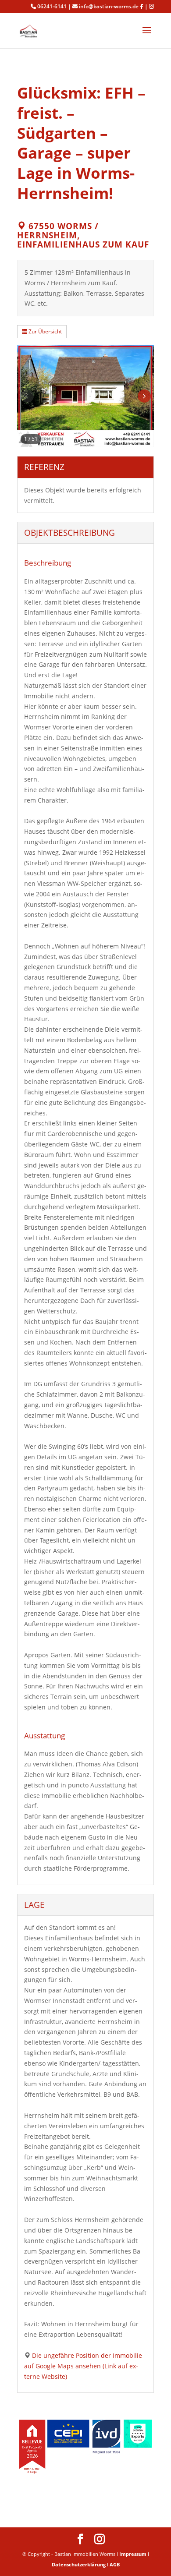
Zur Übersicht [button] (45, 331)
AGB (115, 2564)
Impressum (133, 2554)
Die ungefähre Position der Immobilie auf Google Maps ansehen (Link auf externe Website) (83, 2366)
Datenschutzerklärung (79, 2564)
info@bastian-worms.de (109, 7)
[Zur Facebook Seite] (142, 7)
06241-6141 (52, 7)
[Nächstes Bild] (144, 396)
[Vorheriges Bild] (27, 396)
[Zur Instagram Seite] (151, 7)
